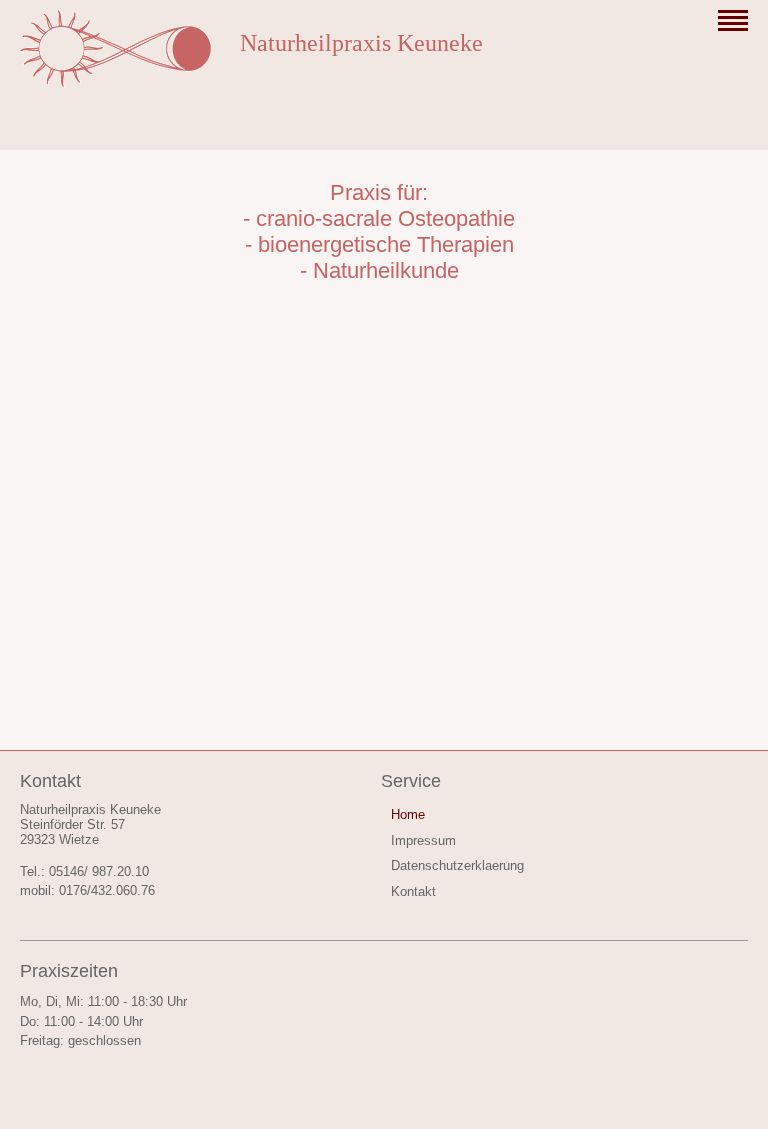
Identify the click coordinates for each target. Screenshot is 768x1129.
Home (408, 814)
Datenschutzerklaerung (457, 865)
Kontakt (413, 891)
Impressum (423, 840)
